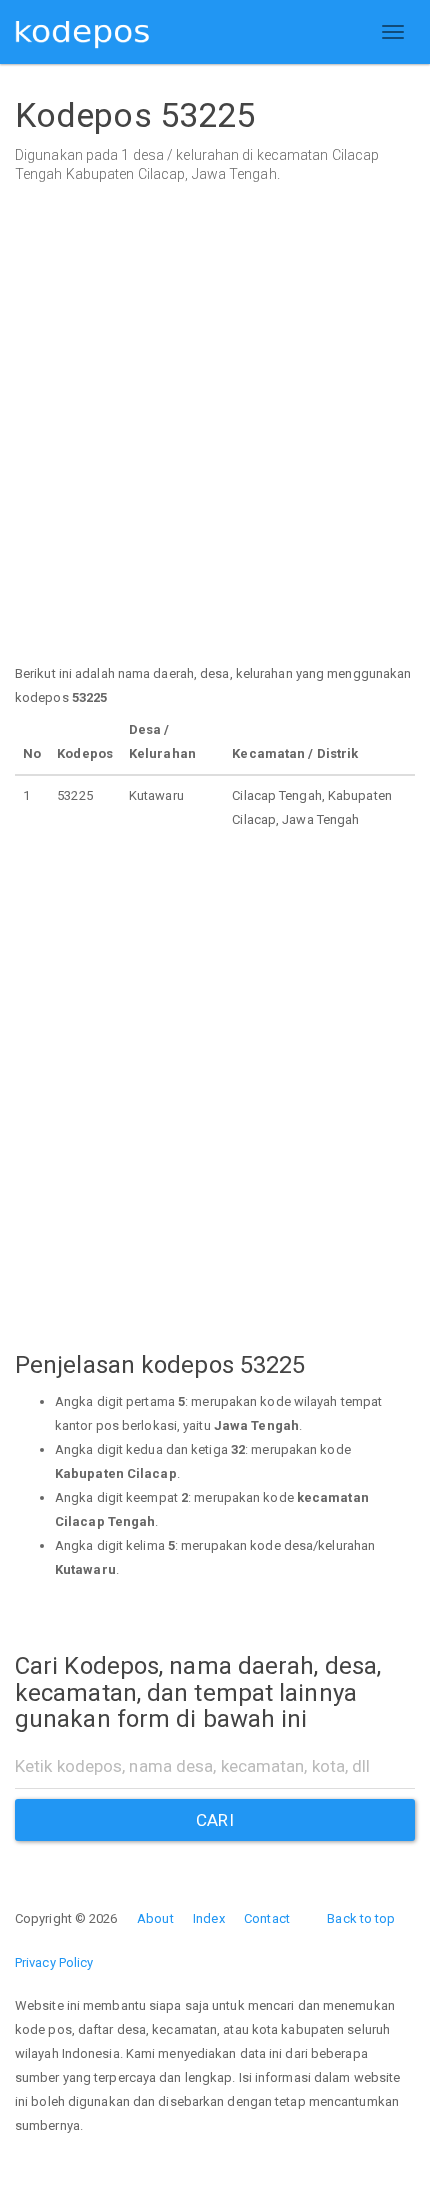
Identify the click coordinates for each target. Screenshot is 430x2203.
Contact (267, 1918)
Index (209, 1918)
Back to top (361, 1918)
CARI (214, 1820)
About (155, 1918)
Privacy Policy (54, 1962)
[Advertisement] (215, 447)
